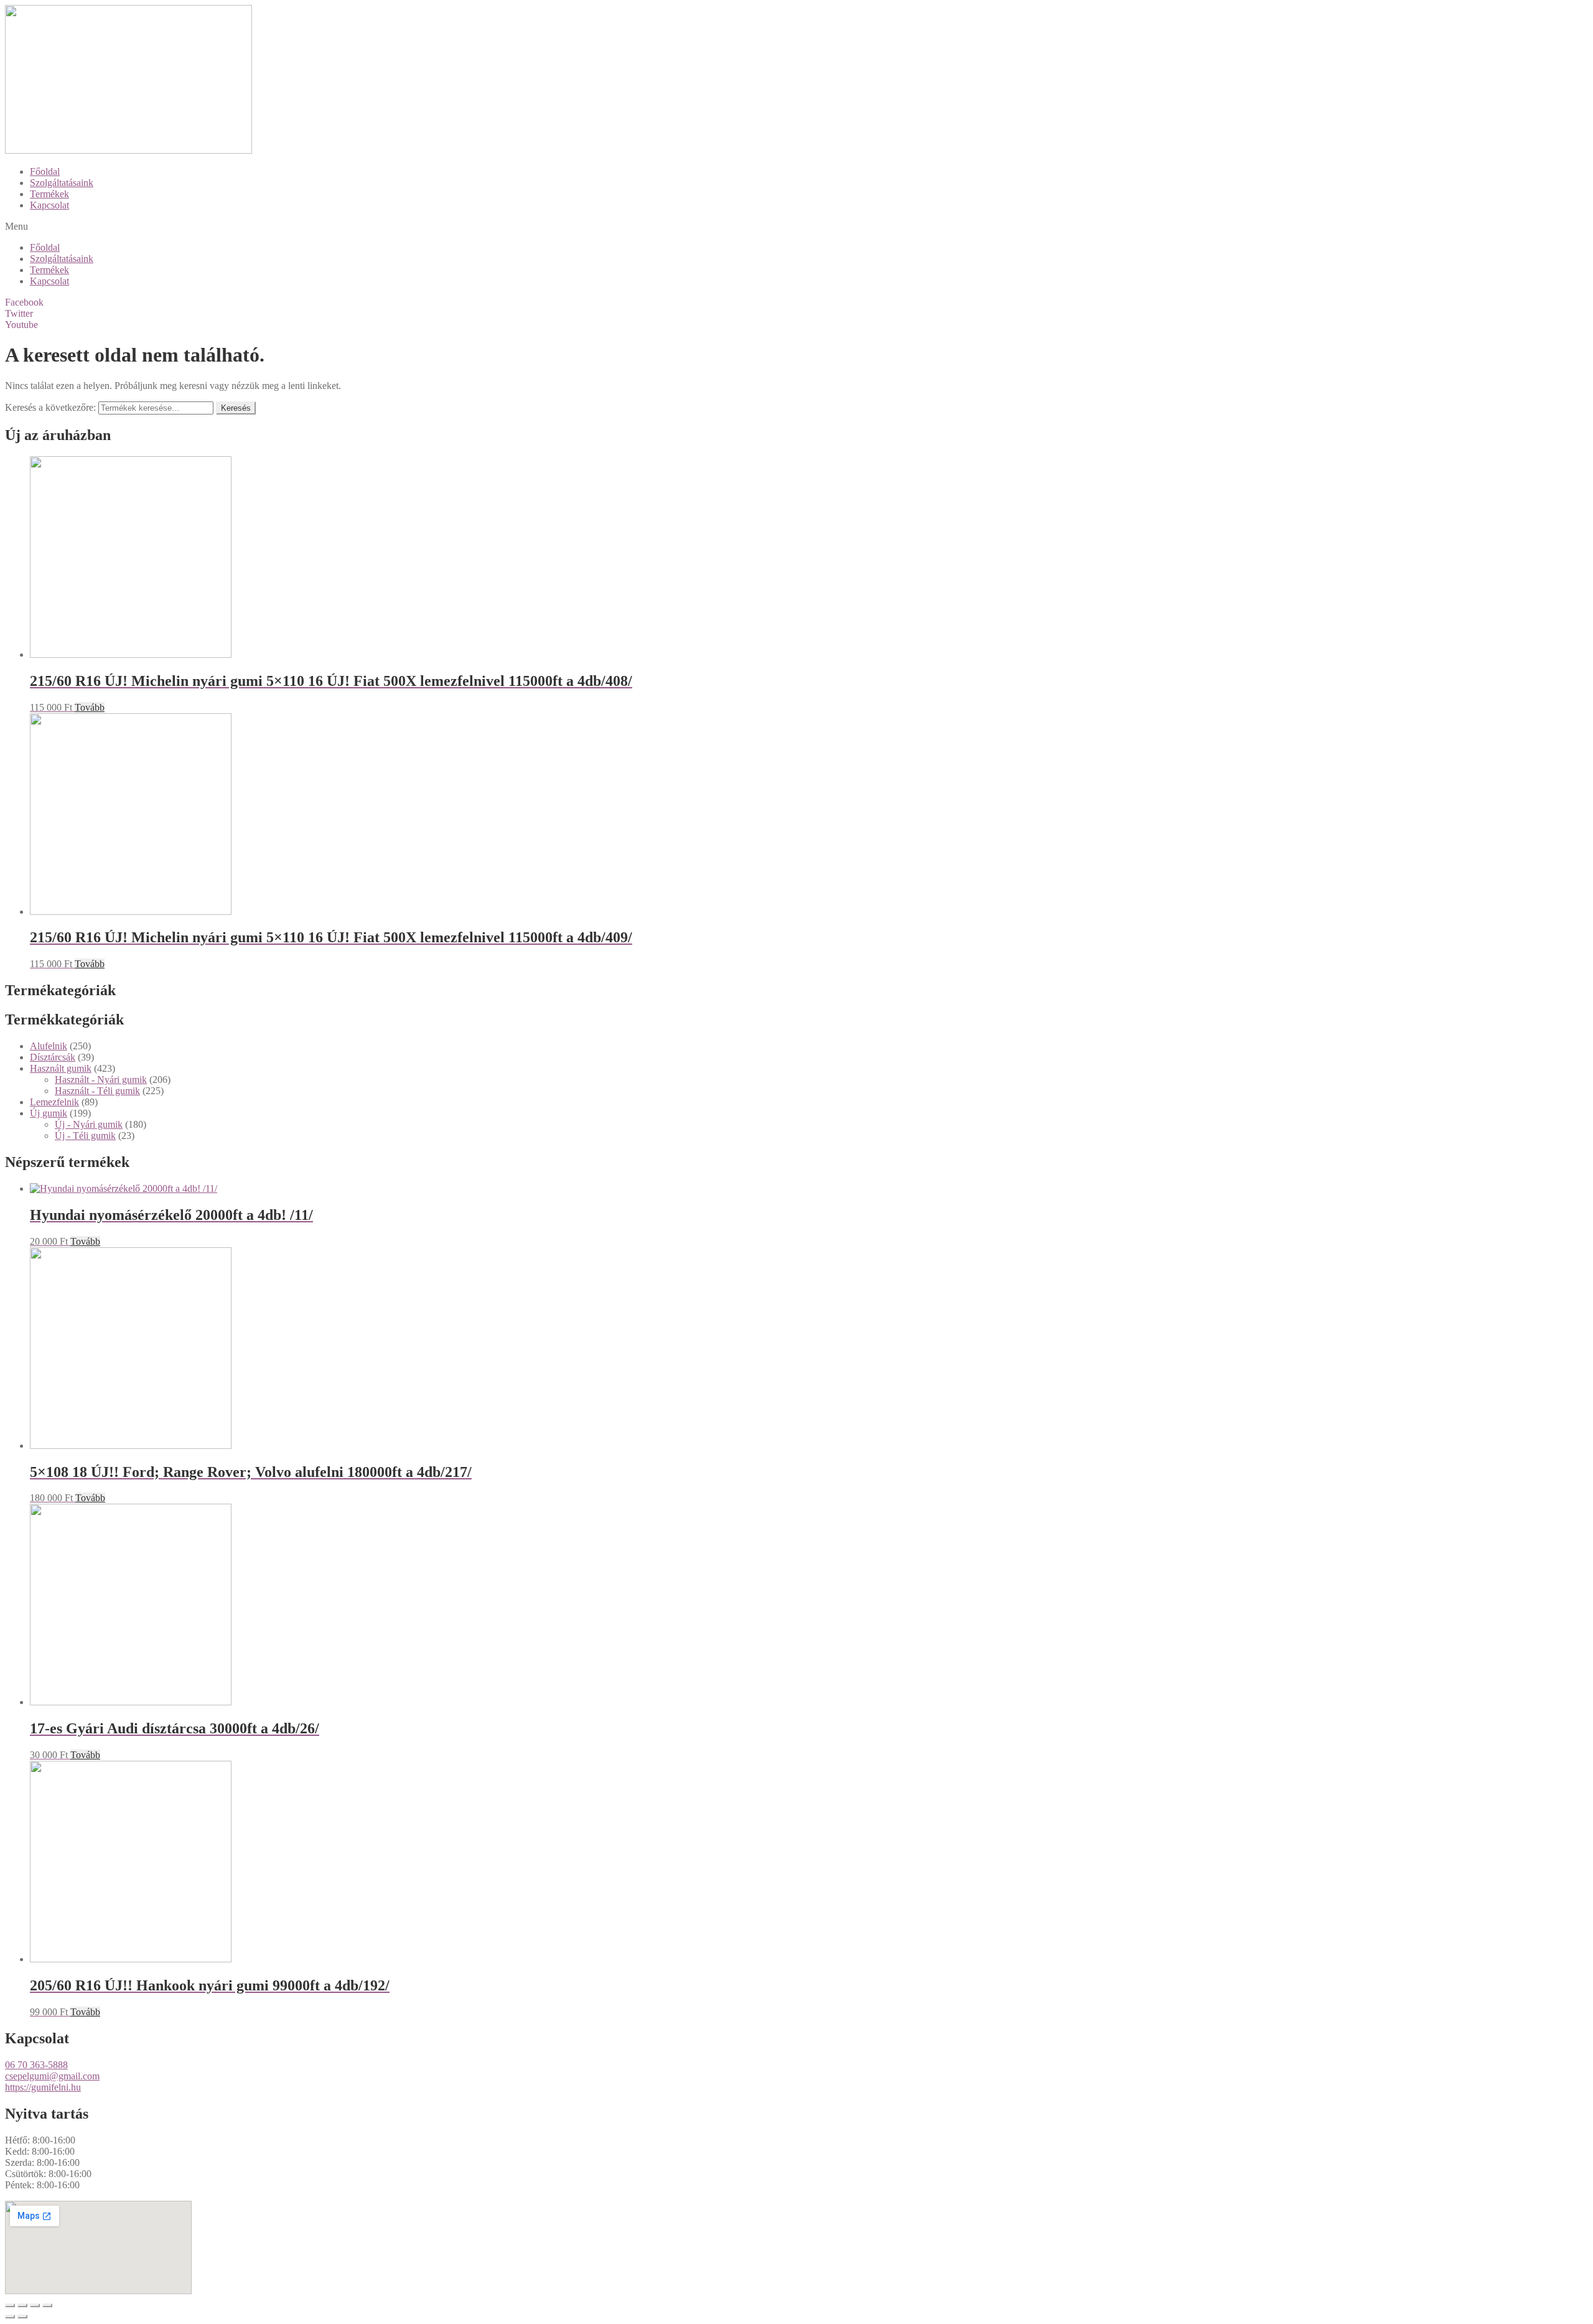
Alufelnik (49, 1046)
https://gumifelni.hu (43, 2087)
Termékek (49, 194)
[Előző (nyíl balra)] (10, 2317)
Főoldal (45, 171)
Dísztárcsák (53, 1057)
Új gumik (49, 1113)
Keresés (236, 408)
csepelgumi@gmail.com (52, 2076)
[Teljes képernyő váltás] (35, 2305)
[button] (796, 227)
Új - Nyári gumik (89, 1124)
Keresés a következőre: (50, 407)
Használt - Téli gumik (97, 1091)
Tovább (90, 707)
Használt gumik (61, 1068)
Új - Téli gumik (85, 1136)
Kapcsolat (49, 205)
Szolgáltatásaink (62, 183)
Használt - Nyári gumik (101, 1080)
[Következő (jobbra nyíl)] (22, 2317)
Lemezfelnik (54, 1102)
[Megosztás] (22, 2305)
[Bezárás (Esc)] (10, 2305)
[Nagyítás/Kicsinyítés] (47, 2305)
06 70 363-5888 (36, 2065)
